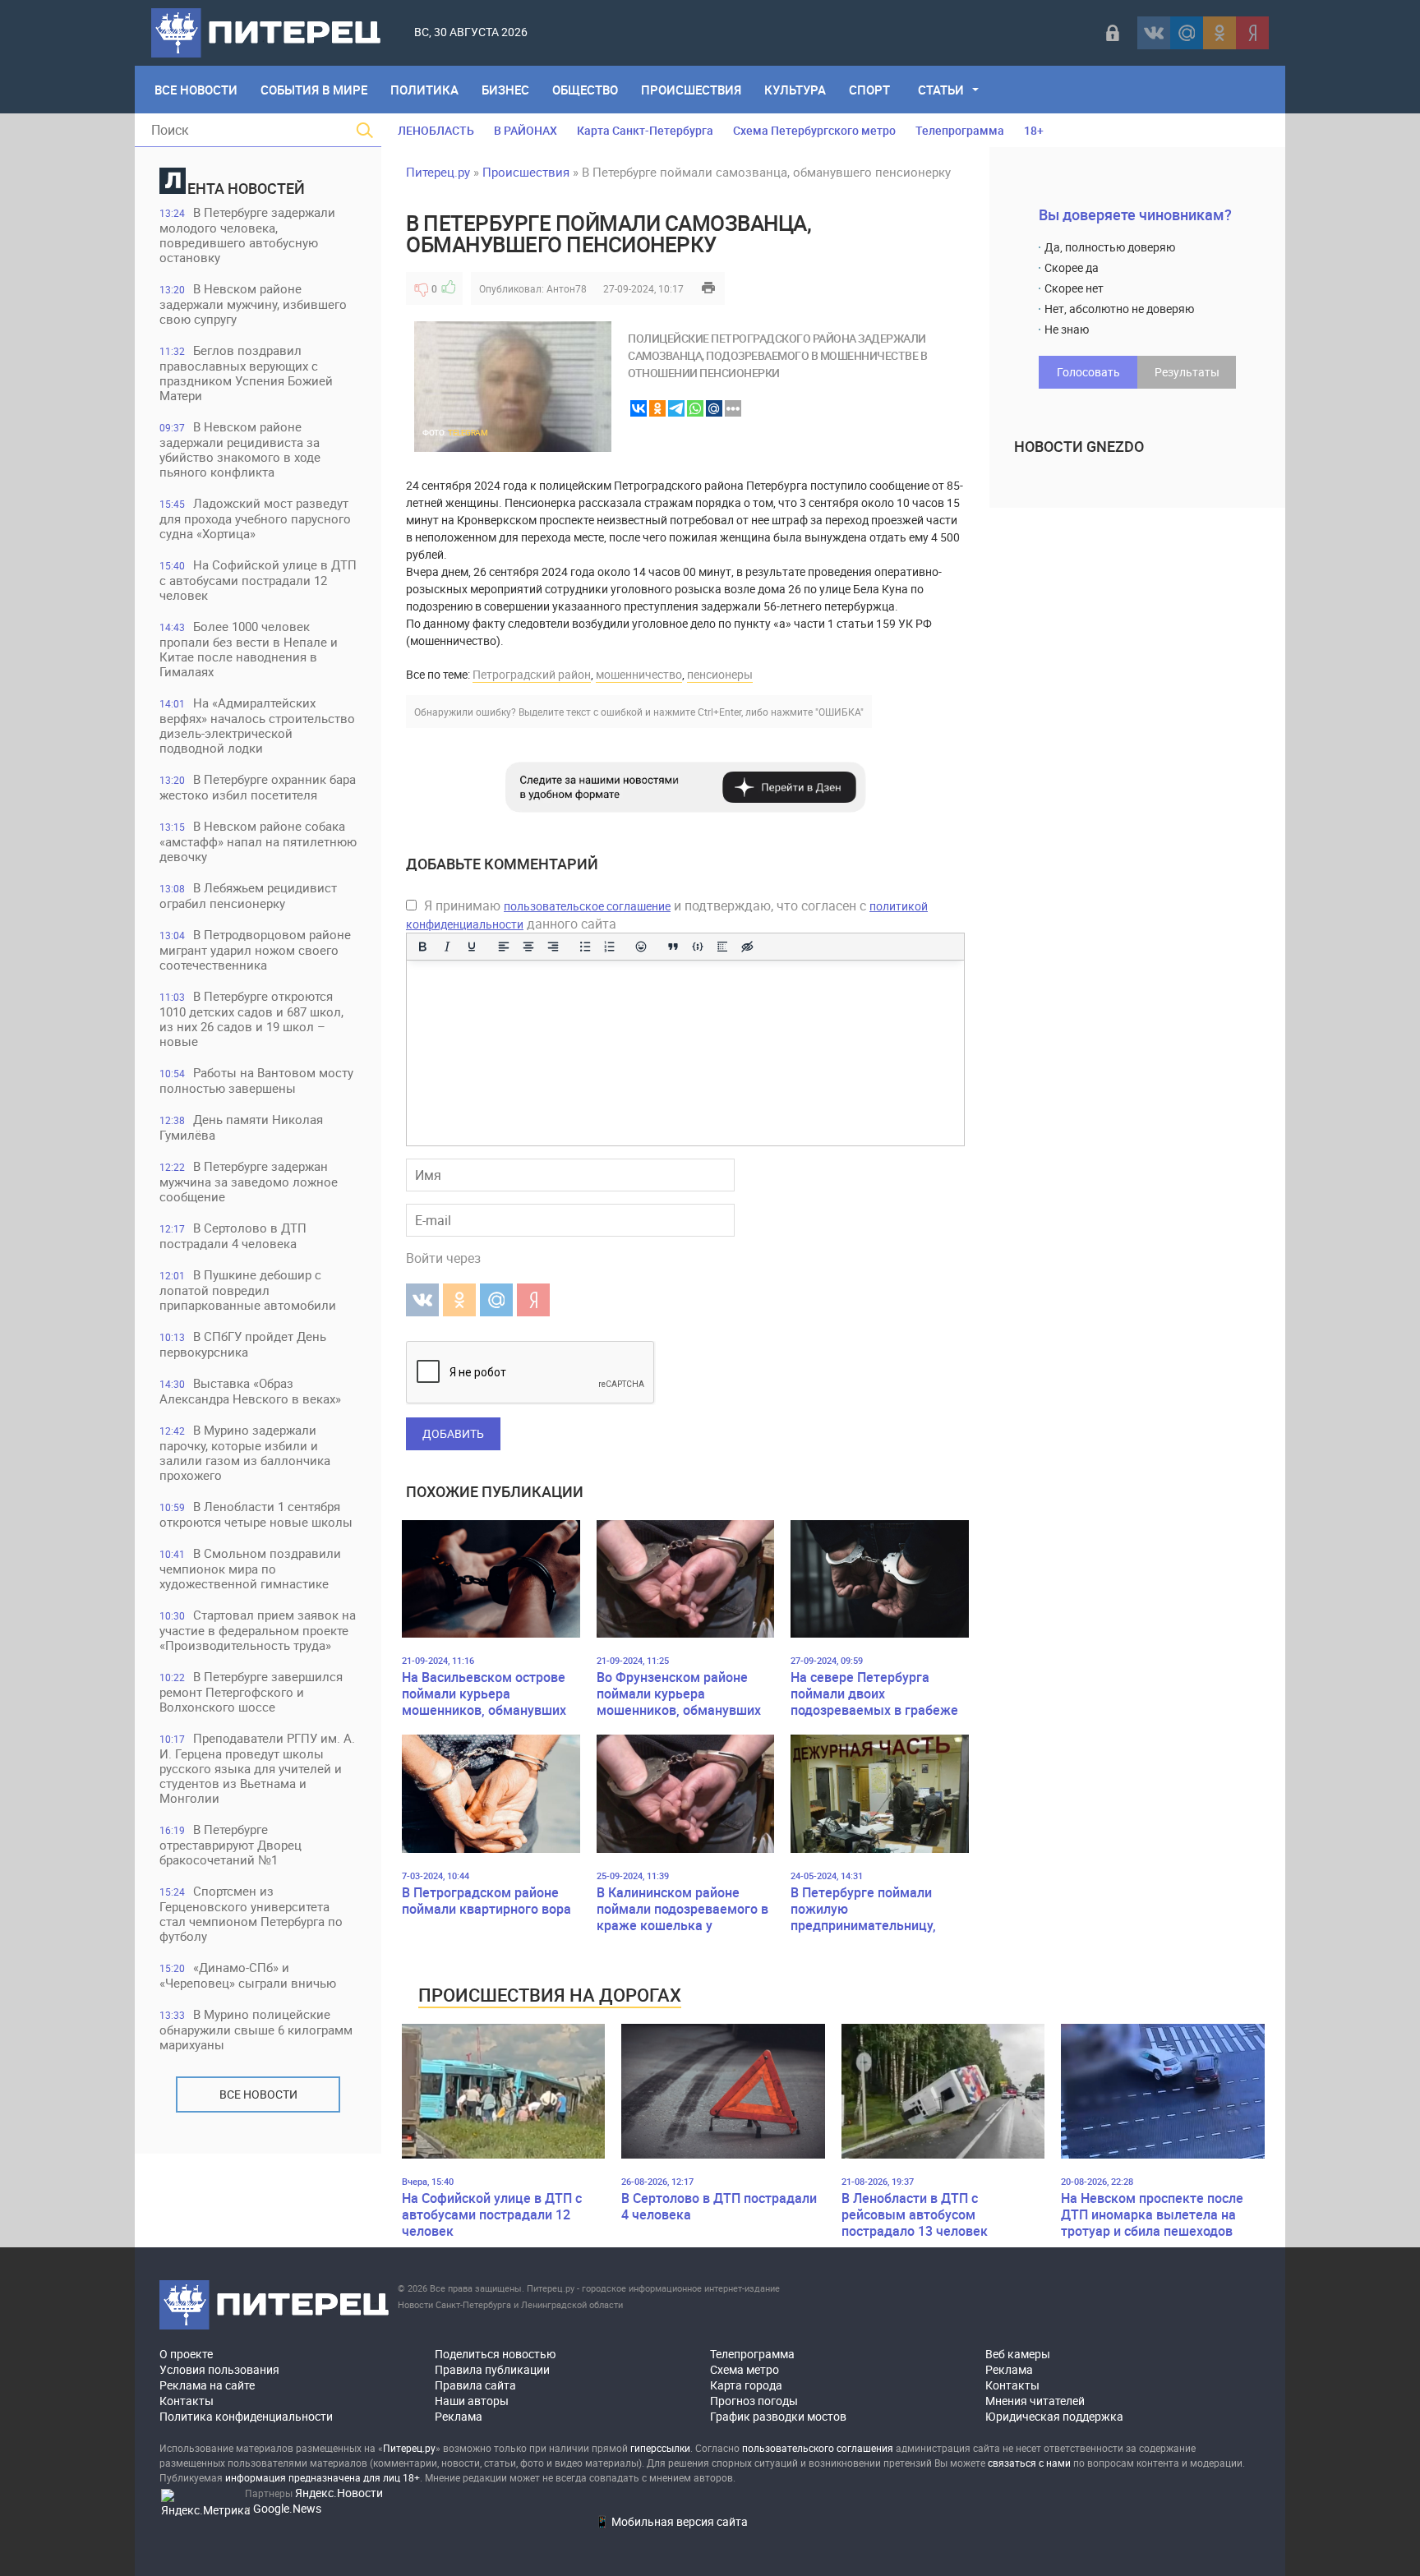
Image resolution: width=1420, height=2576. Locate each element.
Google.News (287, 2508)
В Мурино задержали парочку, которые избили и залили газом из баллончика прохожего (245, 1452)
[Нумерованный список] (610, 947)
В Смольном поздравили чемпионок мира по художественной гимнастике (250, 1568)
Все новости (258, 2094)
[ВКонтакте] (1154, 33)
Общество (585, 90)
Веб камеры (1018, 2354)
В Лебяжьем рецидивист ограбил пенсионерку (248, 895)
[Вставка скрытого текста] (747, 947)
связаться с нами (1029, 2463)
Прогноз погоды (754, 2401)
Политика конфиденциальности (246, 2416)
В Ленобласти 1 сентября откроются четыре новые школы (256, 1514)
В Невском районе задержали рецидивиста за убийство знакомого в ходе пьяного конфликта (240, 449)
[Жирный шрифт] (422, 947)
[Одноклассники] (1219, 33)
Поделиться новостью (495, 2354)
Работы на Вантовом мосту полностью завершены (256, 1080)
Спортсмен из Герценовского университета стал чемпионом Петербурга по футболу (251, 1913)
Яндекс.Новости (339, 2493)
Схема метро (745, 2369)
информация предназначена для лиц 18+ (323, 2477)
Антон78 (567, 288)
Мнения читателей (1035, 2401)
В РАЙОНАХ (526, 130)
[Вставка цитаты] (673, 947)
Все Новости (196, 90)
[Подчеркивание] (472, 947)
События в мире (314, 90)
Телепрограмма (960, 130)
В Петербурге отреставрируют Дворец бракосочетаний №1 (231, 1844)
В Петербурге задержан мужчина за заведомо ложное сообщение (249, 1181)
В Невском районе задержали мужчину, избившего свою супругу (253, 304)
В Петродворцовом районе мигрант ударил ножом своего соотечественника (255, 949)
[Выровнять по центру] (528, 947)
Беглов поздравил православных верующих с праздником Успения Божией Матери (246, 373)
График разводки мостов (778, 2416)
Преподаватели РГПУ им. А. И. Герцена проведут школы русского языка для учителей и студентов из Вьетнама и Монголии (257, 1768)
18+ (1034, 130)
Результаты (1187, 372)
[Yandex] (1252, 33)
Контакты (187, 2401)
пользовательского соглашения (818, 2448)
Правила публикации (492, 2369)
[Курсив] (447, 947)
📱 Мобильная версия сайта (671, 2521)
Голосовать (1088, 372)
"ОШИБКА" (839, 712)
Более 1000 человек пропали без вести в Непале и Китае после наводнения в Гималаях (249, 649)
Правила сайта (475, 2385)
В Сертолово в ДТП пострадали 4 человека (233, 1235)
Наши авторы (472, 2401)
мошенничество (639, 674)
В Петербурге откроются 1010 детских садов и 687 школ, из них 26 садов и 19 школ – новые (251, 1018)
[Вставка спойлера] (722, 947)
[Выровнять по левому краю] (504, 947)
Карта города (746, 2385)
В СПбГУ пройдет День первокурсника (243, 1344)
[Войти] (1113, 33)
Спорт (869, 90)
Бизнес (505, 90)
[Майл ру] (1187, 33)
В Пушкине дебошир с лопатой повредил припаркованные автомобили (248, 1290)
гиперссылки (660, 2448)
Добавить (453, 1433)
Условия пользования (219, 2369)
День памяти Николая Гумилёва (241, 1127)
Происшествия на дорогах (550, 1995)
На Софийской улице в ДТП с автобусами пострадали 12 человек (258, 580)
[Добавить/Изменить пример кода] (698, 947)
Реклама (459, 2416)
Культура (795, 90)
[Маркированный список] (585, 947)
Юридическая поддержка (1054, 2416)
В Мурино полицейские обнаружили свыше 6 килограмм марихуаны (256, 2029)
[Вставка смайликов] (642, 947)
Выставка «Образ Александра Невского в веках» (250, 1391)
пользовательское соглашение (587, 906)
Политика (424, 90)
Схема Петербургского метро (814, 130)
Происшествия (691, 90)
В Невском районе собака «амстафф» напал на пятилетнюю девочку (258, 841)
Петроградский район (532, 674)
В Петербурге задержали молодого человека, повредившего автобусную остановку (247, 235)
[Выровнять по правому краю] (553, 947)
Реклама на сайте (207, 2385)
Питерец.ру (438, 172)
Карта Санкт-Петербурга (645, 130)
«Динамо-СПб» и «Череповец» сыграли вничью (248, 1975)
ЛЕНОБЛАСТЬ (436, 130)
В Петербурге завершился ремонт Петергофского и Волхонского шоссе (251, 1691)
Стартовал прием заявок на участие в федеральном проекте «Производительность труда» (258, 1630)
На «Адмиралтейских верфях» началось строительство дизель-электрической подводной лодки (257, 725)
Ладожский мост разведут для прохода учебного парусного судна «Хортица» (255, 518)
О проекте (186, 2354)
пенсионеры (720, 674)
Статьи (941, 90)
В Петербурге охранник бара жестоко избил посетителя (258, 787)
